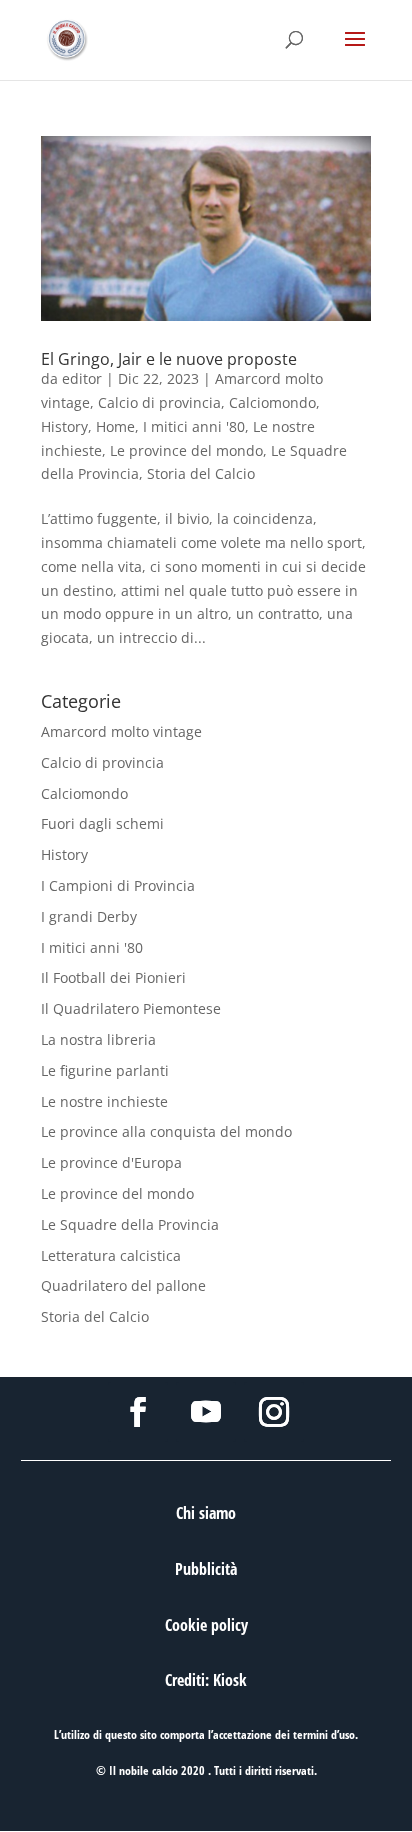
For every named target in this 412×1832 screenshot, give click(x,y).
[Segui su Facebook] (138, 1412)
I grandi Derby (89, 916)
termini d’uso (324, 1734)
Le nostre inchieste (104, 1101)
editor (82, 378)
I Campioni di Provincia (118, 885)
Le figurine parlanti (105, 1070)
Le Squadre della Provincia (130, 1224)
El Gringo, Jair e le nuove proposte (169, 359)
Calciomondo (272, 402)
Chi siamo (206, 1513)
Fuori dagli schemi (102, 823)
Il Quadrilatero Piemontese (131, 1008)
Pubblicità (206, 1569)
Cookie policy (206, 1625)
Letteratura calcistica (111, 1255)
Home (115, 426)
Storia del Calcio (201, 473)
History (64, 426)
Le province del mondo (186, 450)
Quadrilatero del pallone (123, 1285)
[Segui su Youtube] (206, 1412)
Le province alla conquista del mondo (166, 1131)
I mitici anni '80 (194, 426)
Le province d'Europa (111, 1162)
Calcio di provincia (159, 402)
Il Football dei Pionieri (113, 977)
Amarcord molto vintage (121, 731)
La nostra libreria (98, 1039)
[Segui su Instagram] (274, 1412)
